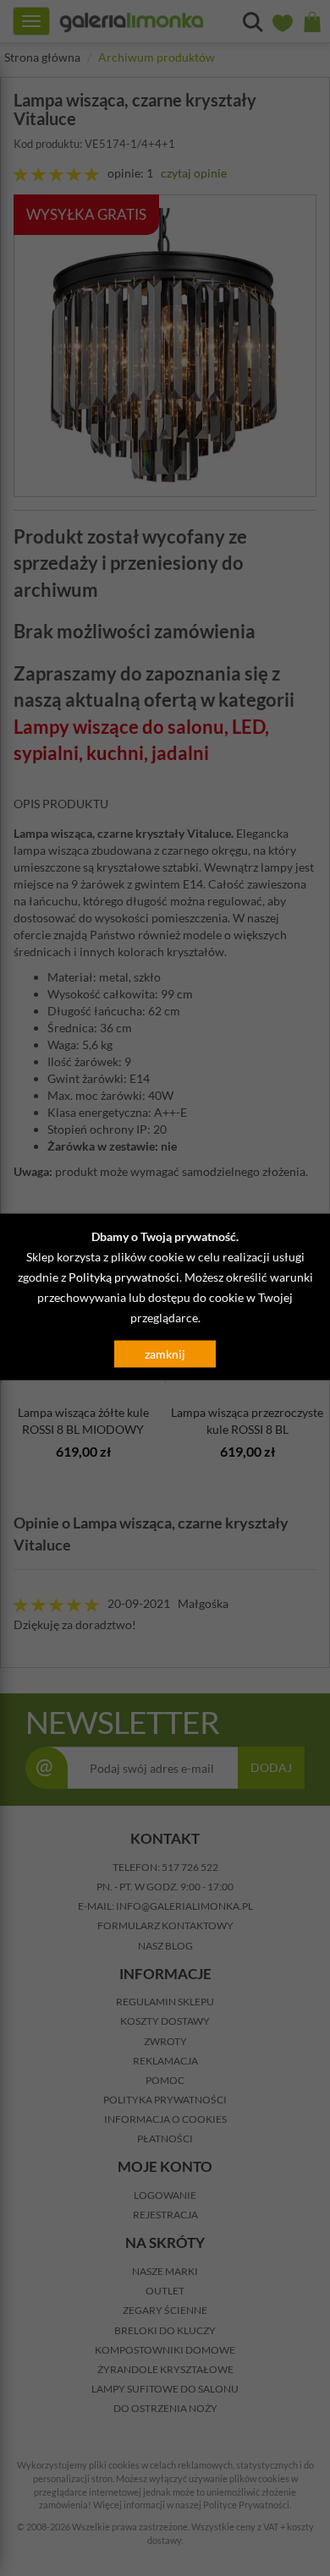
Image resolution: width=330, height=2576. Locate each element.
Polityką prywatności (124, 1276)
